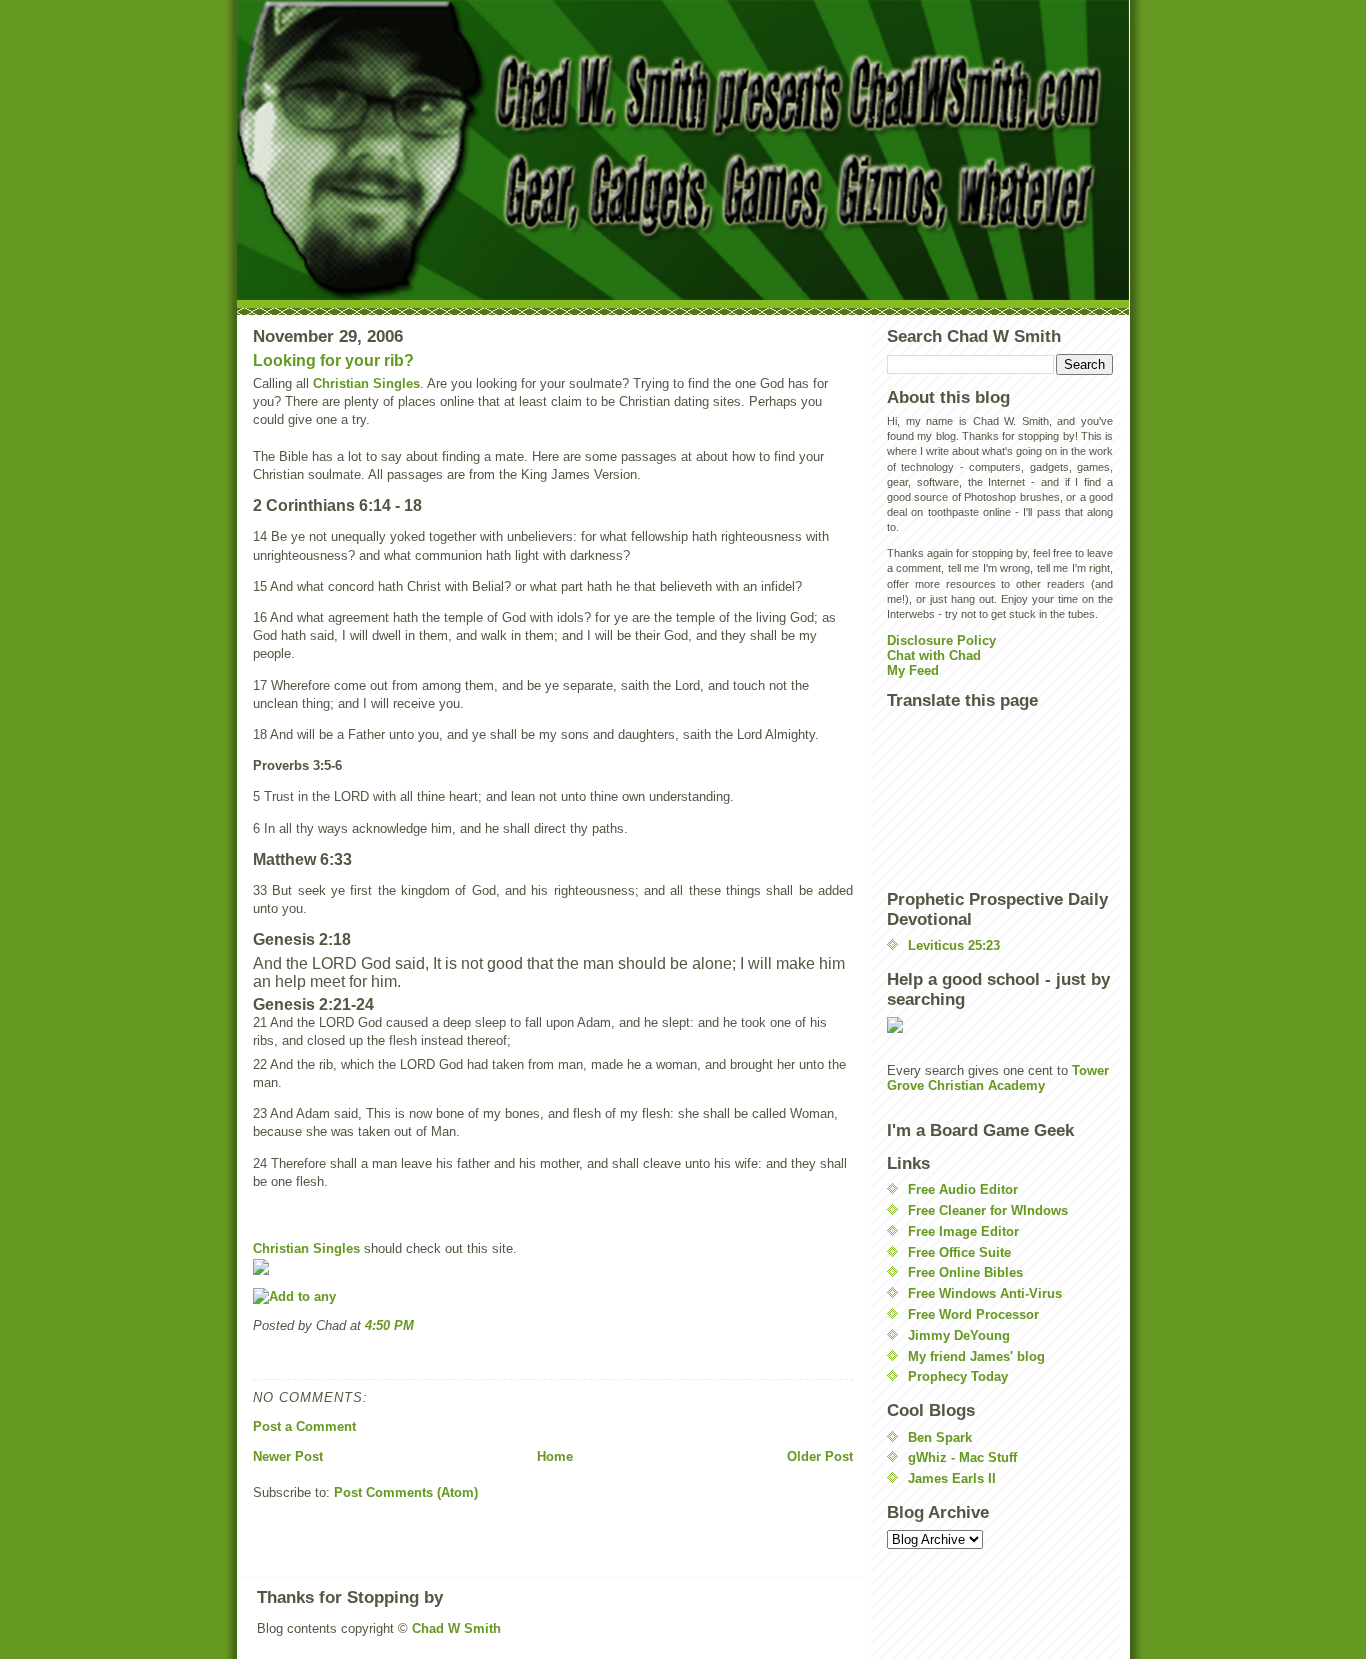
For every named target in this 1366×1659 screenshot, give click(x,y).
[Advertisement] (977, 799)
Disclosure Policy (941, 640)
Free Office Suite (959, 1252)
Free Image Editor (963, 1231)
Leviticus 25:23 (954, 945)
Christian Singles (366, 383)
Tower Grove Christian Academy (998, 1078)
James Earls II (952, 1478)
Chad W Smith (456, 1628)
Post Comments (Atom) (406, 1492)
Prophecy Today (958, 1376)
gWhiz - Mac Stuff (962, 1457)
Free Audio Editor (963, 1189)
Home (555, 1456)
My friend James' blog (976, 1356)
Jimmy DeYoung (959, 1335)
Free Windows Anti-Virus (985, 1293)
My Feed (913, 670)
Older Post (820, 1456)
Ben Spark (940, 1437)
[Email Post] (255, 1356)
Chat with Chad (934, 655)
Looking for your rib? (333, 360)
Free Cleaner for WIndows (988, 1210)
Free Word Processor (973, 1314)
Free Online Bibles (965, 1272)
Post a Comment (304, 1426)
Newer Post (288, 1456)
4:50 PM (389, 1325)
